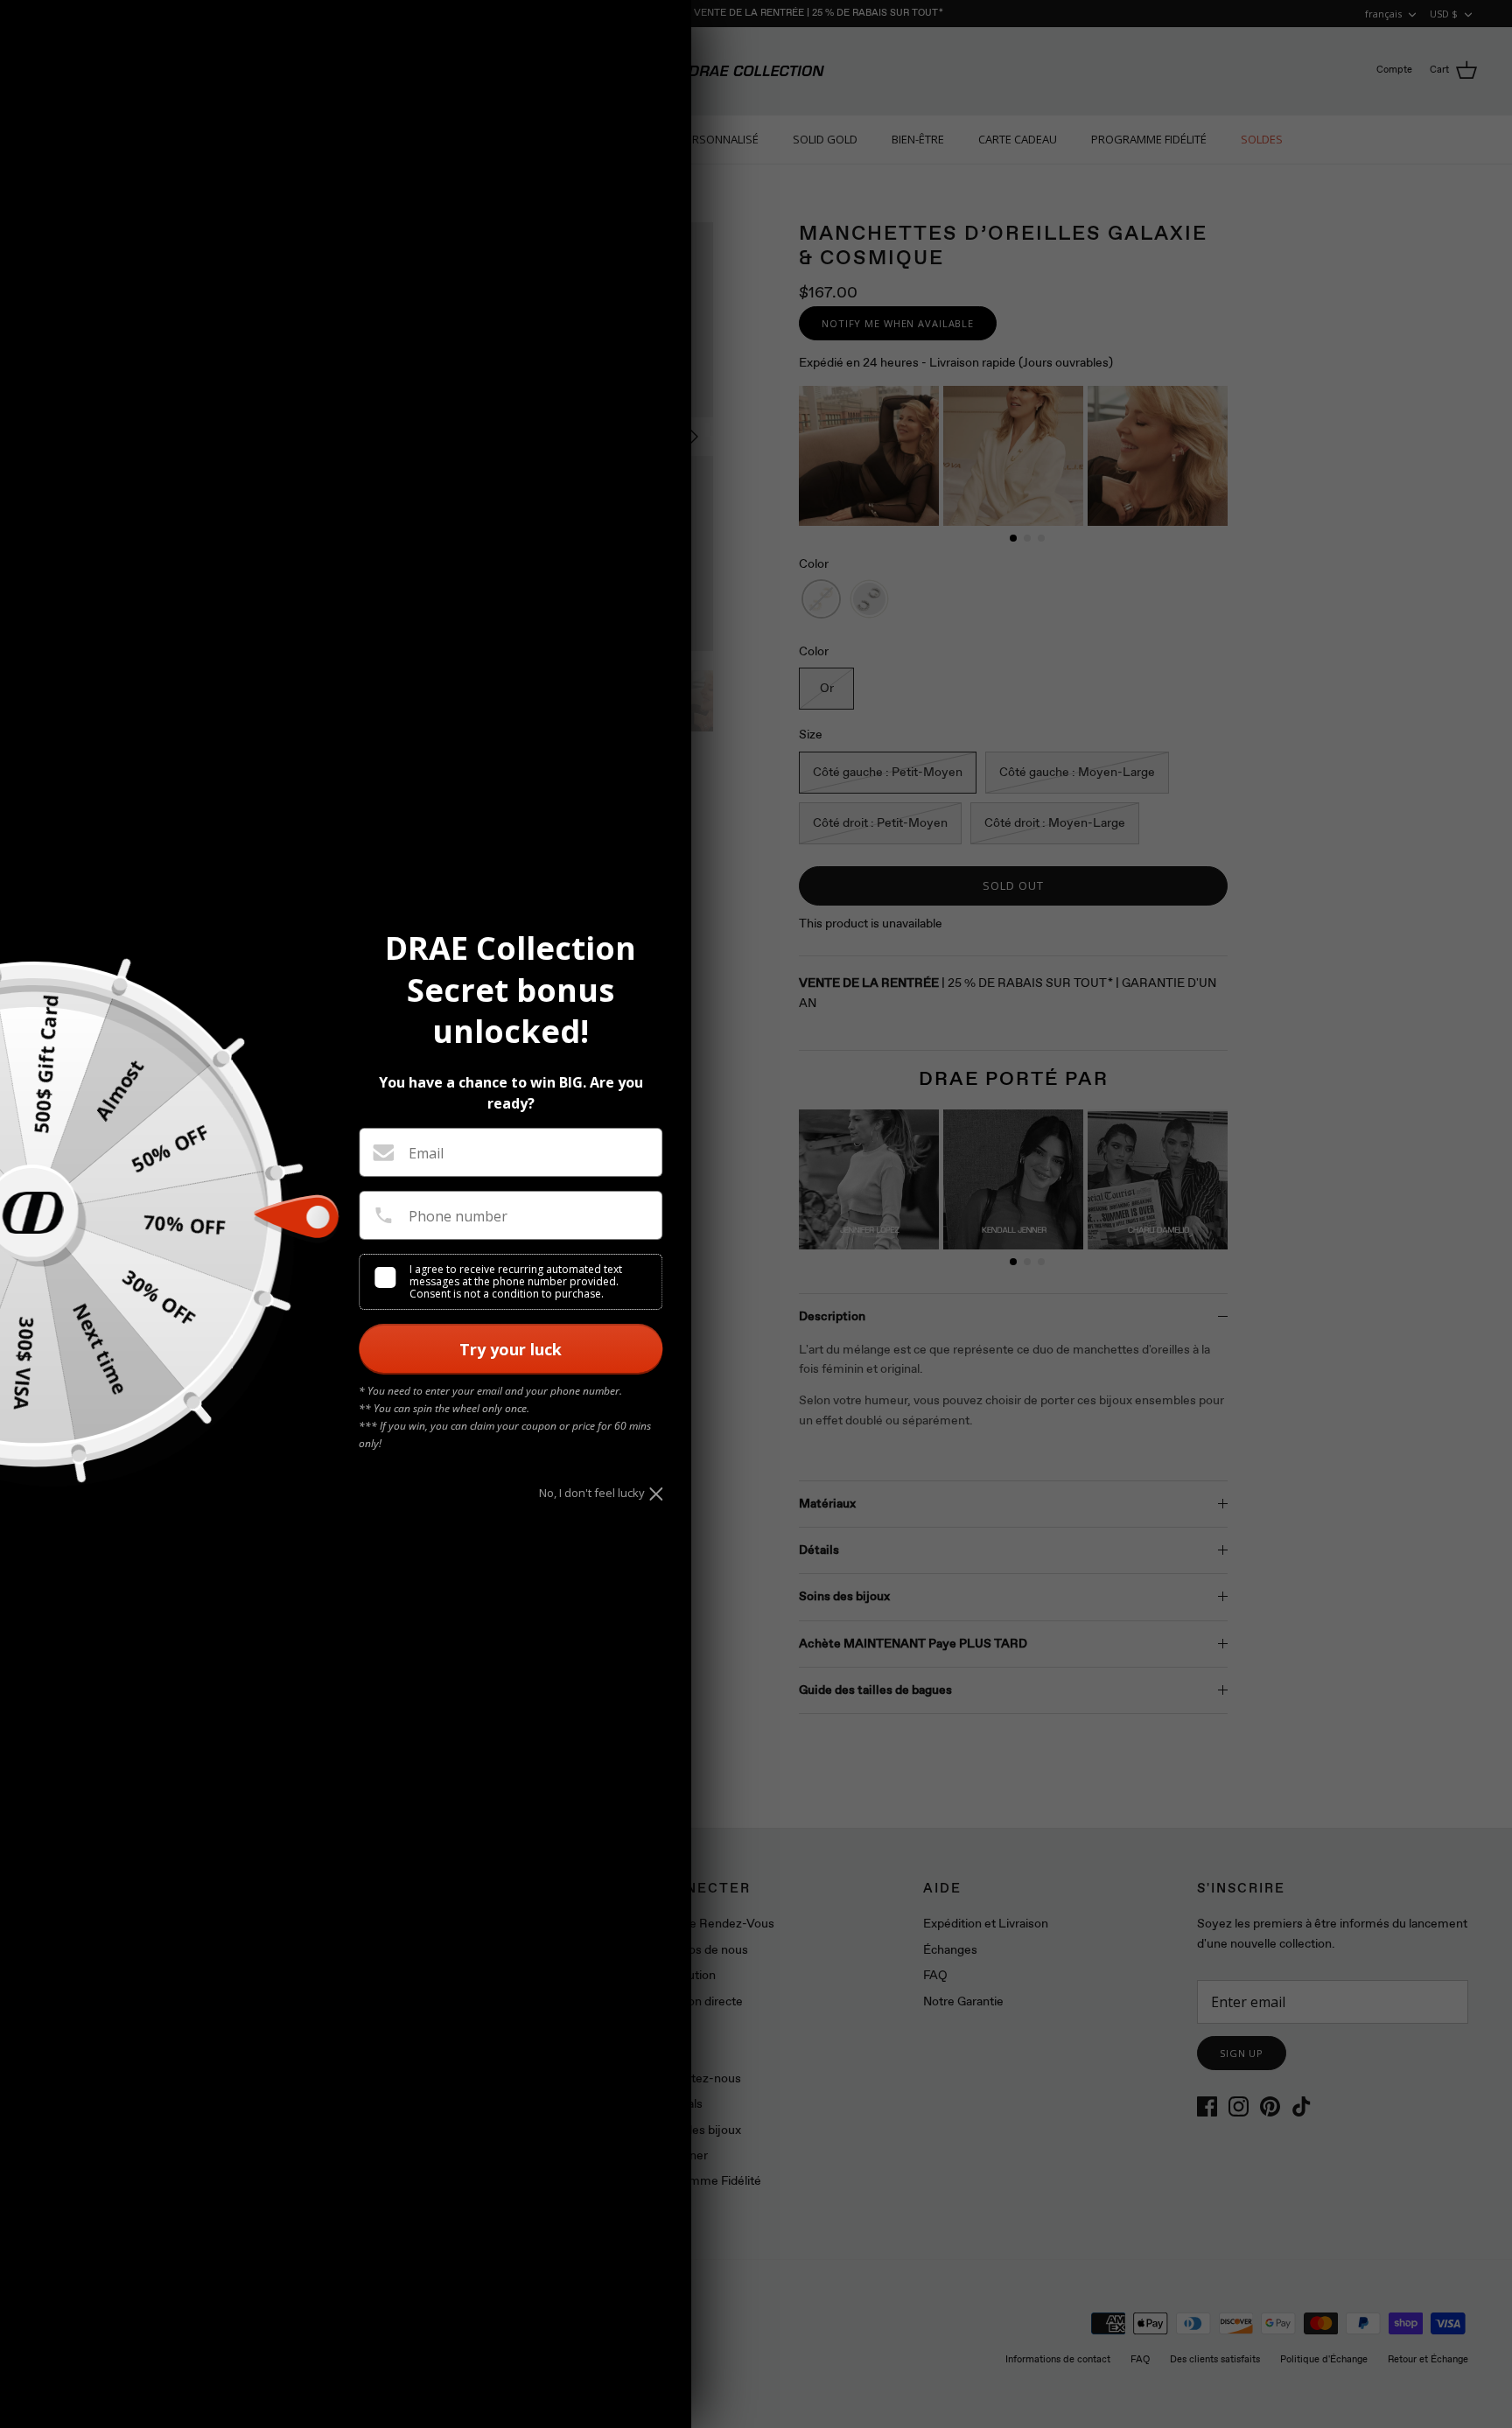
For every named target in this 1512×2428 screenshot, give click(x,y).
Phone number (458, 1216)
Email (426, 1153)
